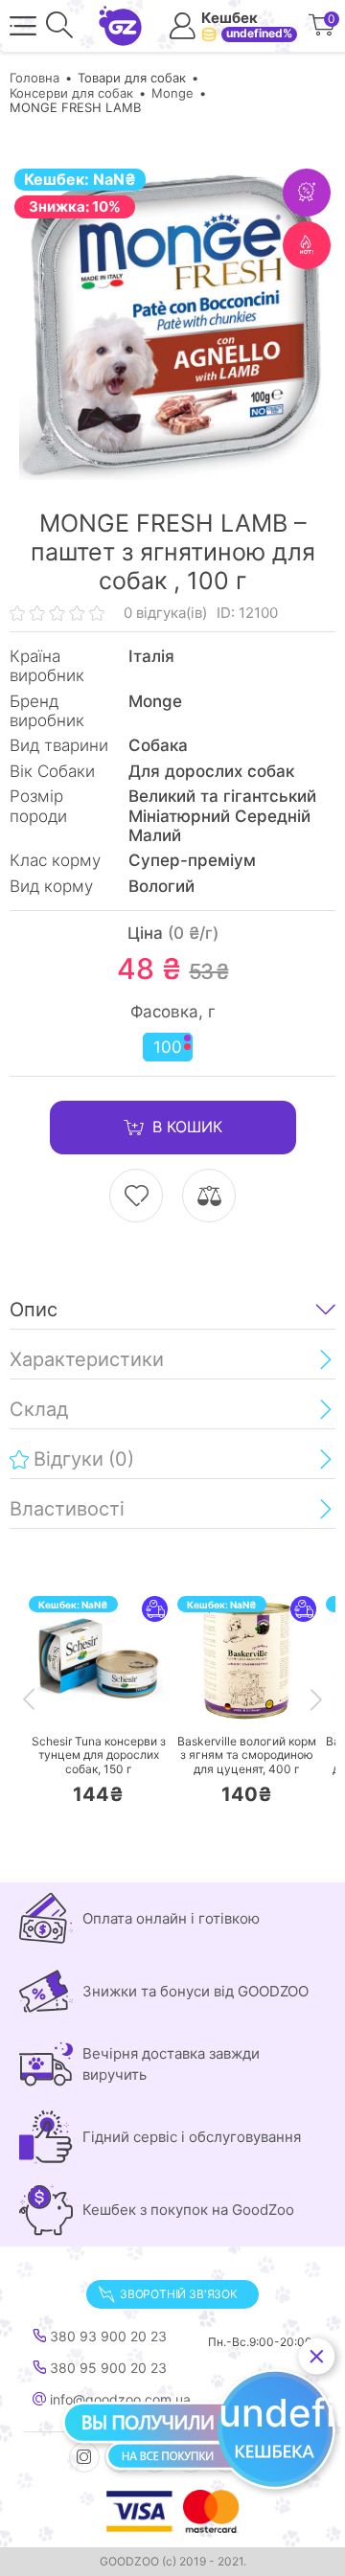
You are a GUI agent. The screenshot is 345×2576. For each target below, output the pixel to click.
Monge (172, 93)
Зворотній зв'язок (179, 2294)
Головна (34, 78)
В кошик (187, 1127)
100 (168, 1047)
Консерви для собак (71, 93)
